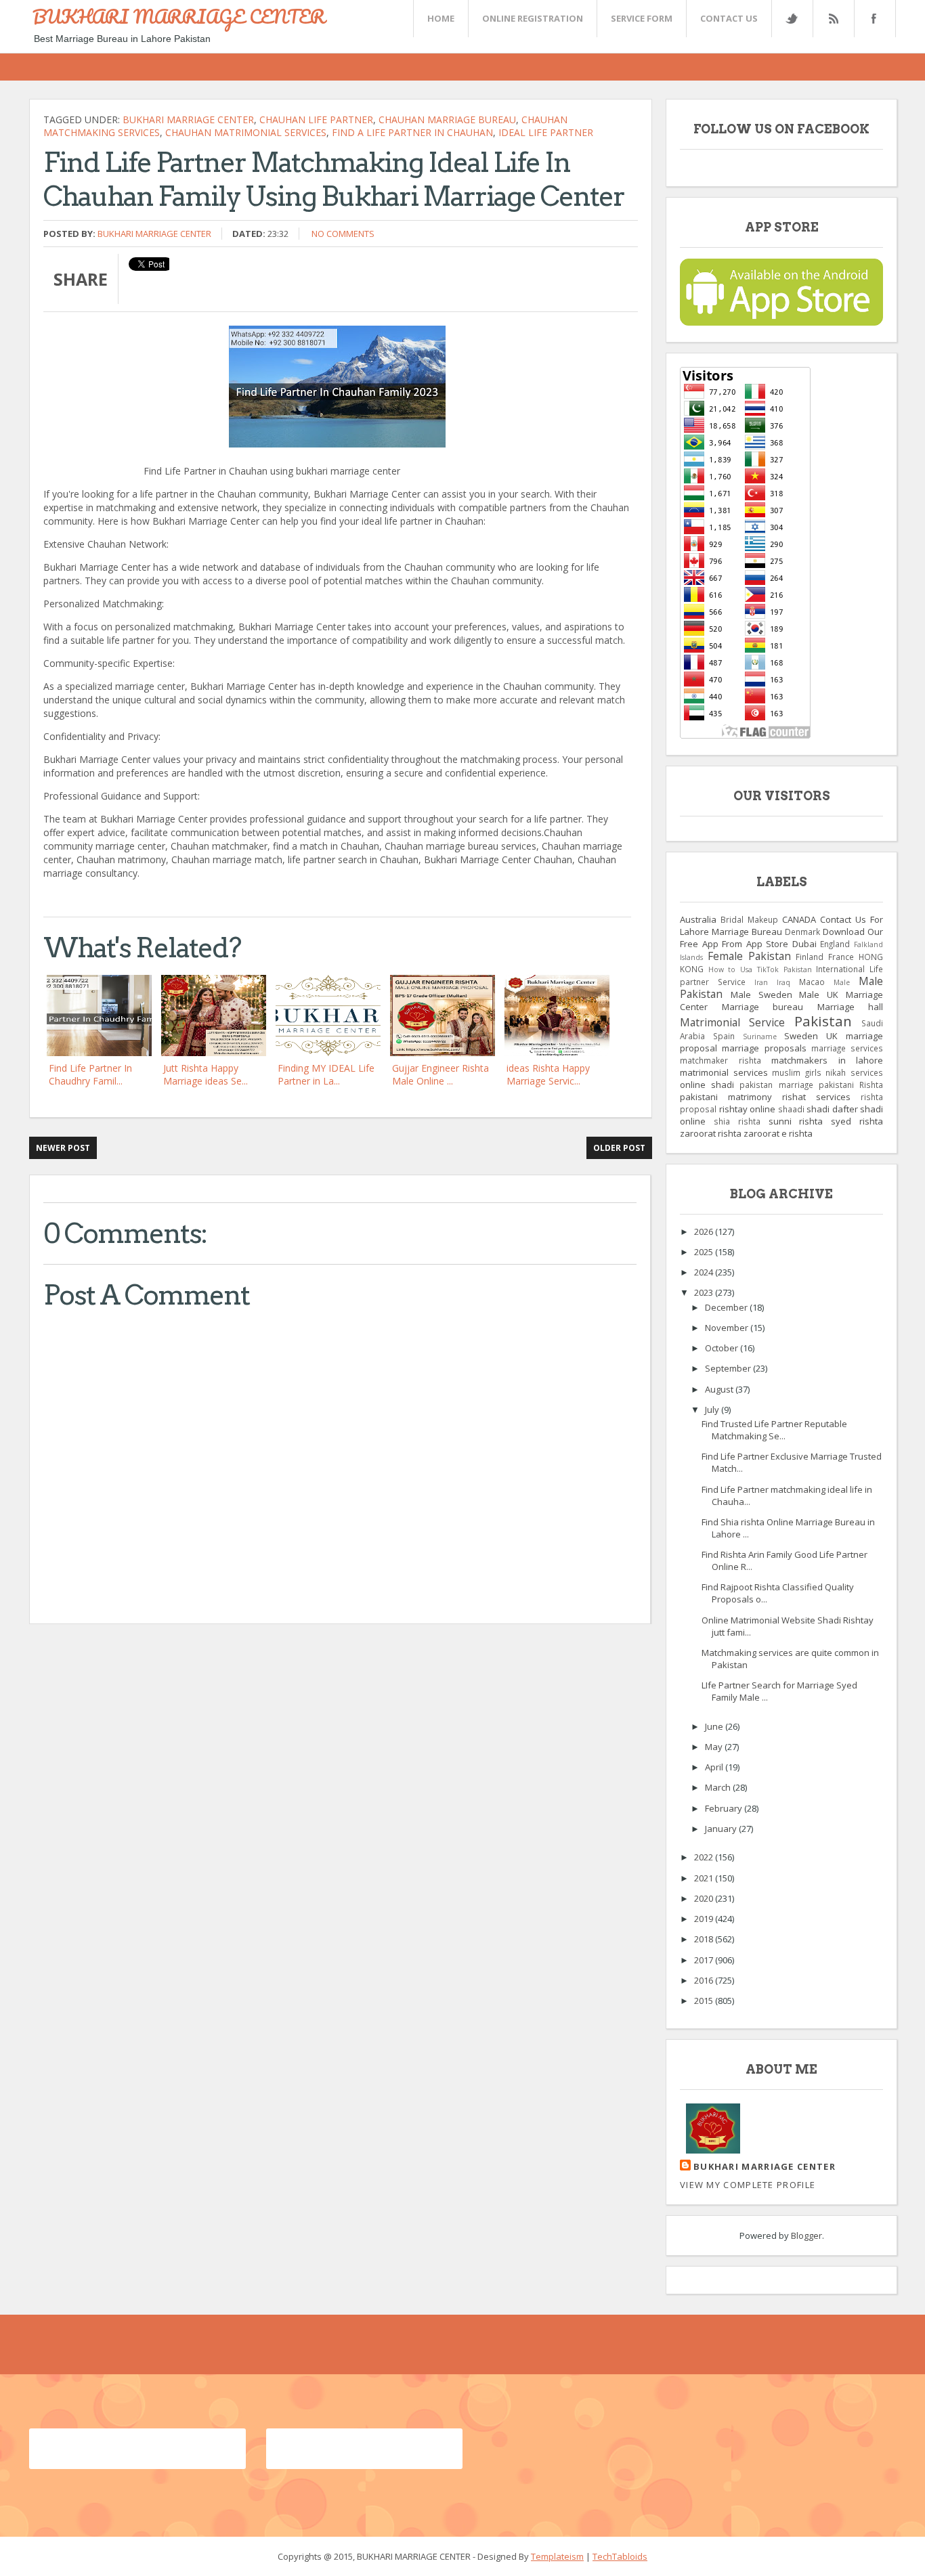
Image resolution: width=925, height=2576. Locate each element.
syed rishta (857, 1121)
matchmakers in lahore (827, 1060)
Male (842, 982)
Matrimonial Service (732, 1022)
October (723, 1348)
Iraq (783, 982)
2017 (705, 1960)
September (729, 1368)
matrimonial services (724, 1072)
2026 (705, 1231)
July (713, 1410)
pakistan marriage (776, 1085)
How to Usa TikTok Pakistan (760, 969)
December (727, 1307)
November (728, 1328)
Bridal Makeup (749, 919)
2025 (705, 1252)
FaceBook (872, 19)
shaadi (791, 1109)
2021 (705, 1878)
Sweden (801, 1036)
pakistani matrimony (726, 1097)
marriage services (847, 1048)
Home (441, 18)
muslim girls (797, 1072)
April (715, 1767)
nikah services (854, 1072)
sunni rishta (796, 1121)
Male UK (819, 995)
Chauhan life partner (316, 119)
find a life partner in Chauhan (412, 132)
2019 (705, 1919)
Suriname (760, 1036)
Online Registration (533, 18)
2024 (705, 1272)
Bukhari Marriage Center (188, 119)
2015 (705, 2001)
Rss (833, 19)
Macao (812, 982)
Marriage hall (851, 1007)
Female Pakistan (749, 956)
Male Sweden (761, 995)
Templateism (557, 2556)
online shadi (707, 1085)
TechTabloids (620, 2556)
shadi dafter (832, 1109)
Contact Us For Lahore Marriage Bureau (781, 925)
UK (832, 1036)
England (835, 944)
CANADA (799, 919)
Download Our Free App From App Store (781, 938)
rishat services (816, 1097)
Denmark (802, 932)
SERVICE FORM (642, 18)
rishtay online (748, 1109)
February (725, 1808)
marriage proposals (764, 1048)
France (841, 957)
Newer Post (63, 1148)
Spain (724, 1036)
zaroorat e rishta (778, 1133)
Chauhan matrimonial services (246, 132)
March (719, 1787)
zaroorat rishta (711, 1133)
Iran (761, 982)
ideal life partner (546, 132)
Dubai (804, 944)
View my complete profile (748, 2185)
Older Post (619, 1148)
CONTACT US (729, 18)
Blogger (806, 2235)
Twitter (792, 19)
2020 (705, 1898)
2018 (705, 1939)
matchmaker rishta (720, 1060)
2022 (705, 1857)
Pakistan (823, 1021)
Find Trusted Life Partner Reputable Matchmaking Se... (774, 1430)
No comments (343, 234)
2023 (705, 1292)
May (715, 1747)
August (720, 1389)
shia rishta (737, 1121)
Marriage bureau (763, 1007)
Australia (698, 919)
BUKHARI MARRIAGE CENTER (179, 16)
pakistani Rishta (851, 1085)
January (722, 1829)
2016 (705, 1980)
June (715, 1726)
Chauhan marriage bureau (447, 119)
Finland (810, 957)
